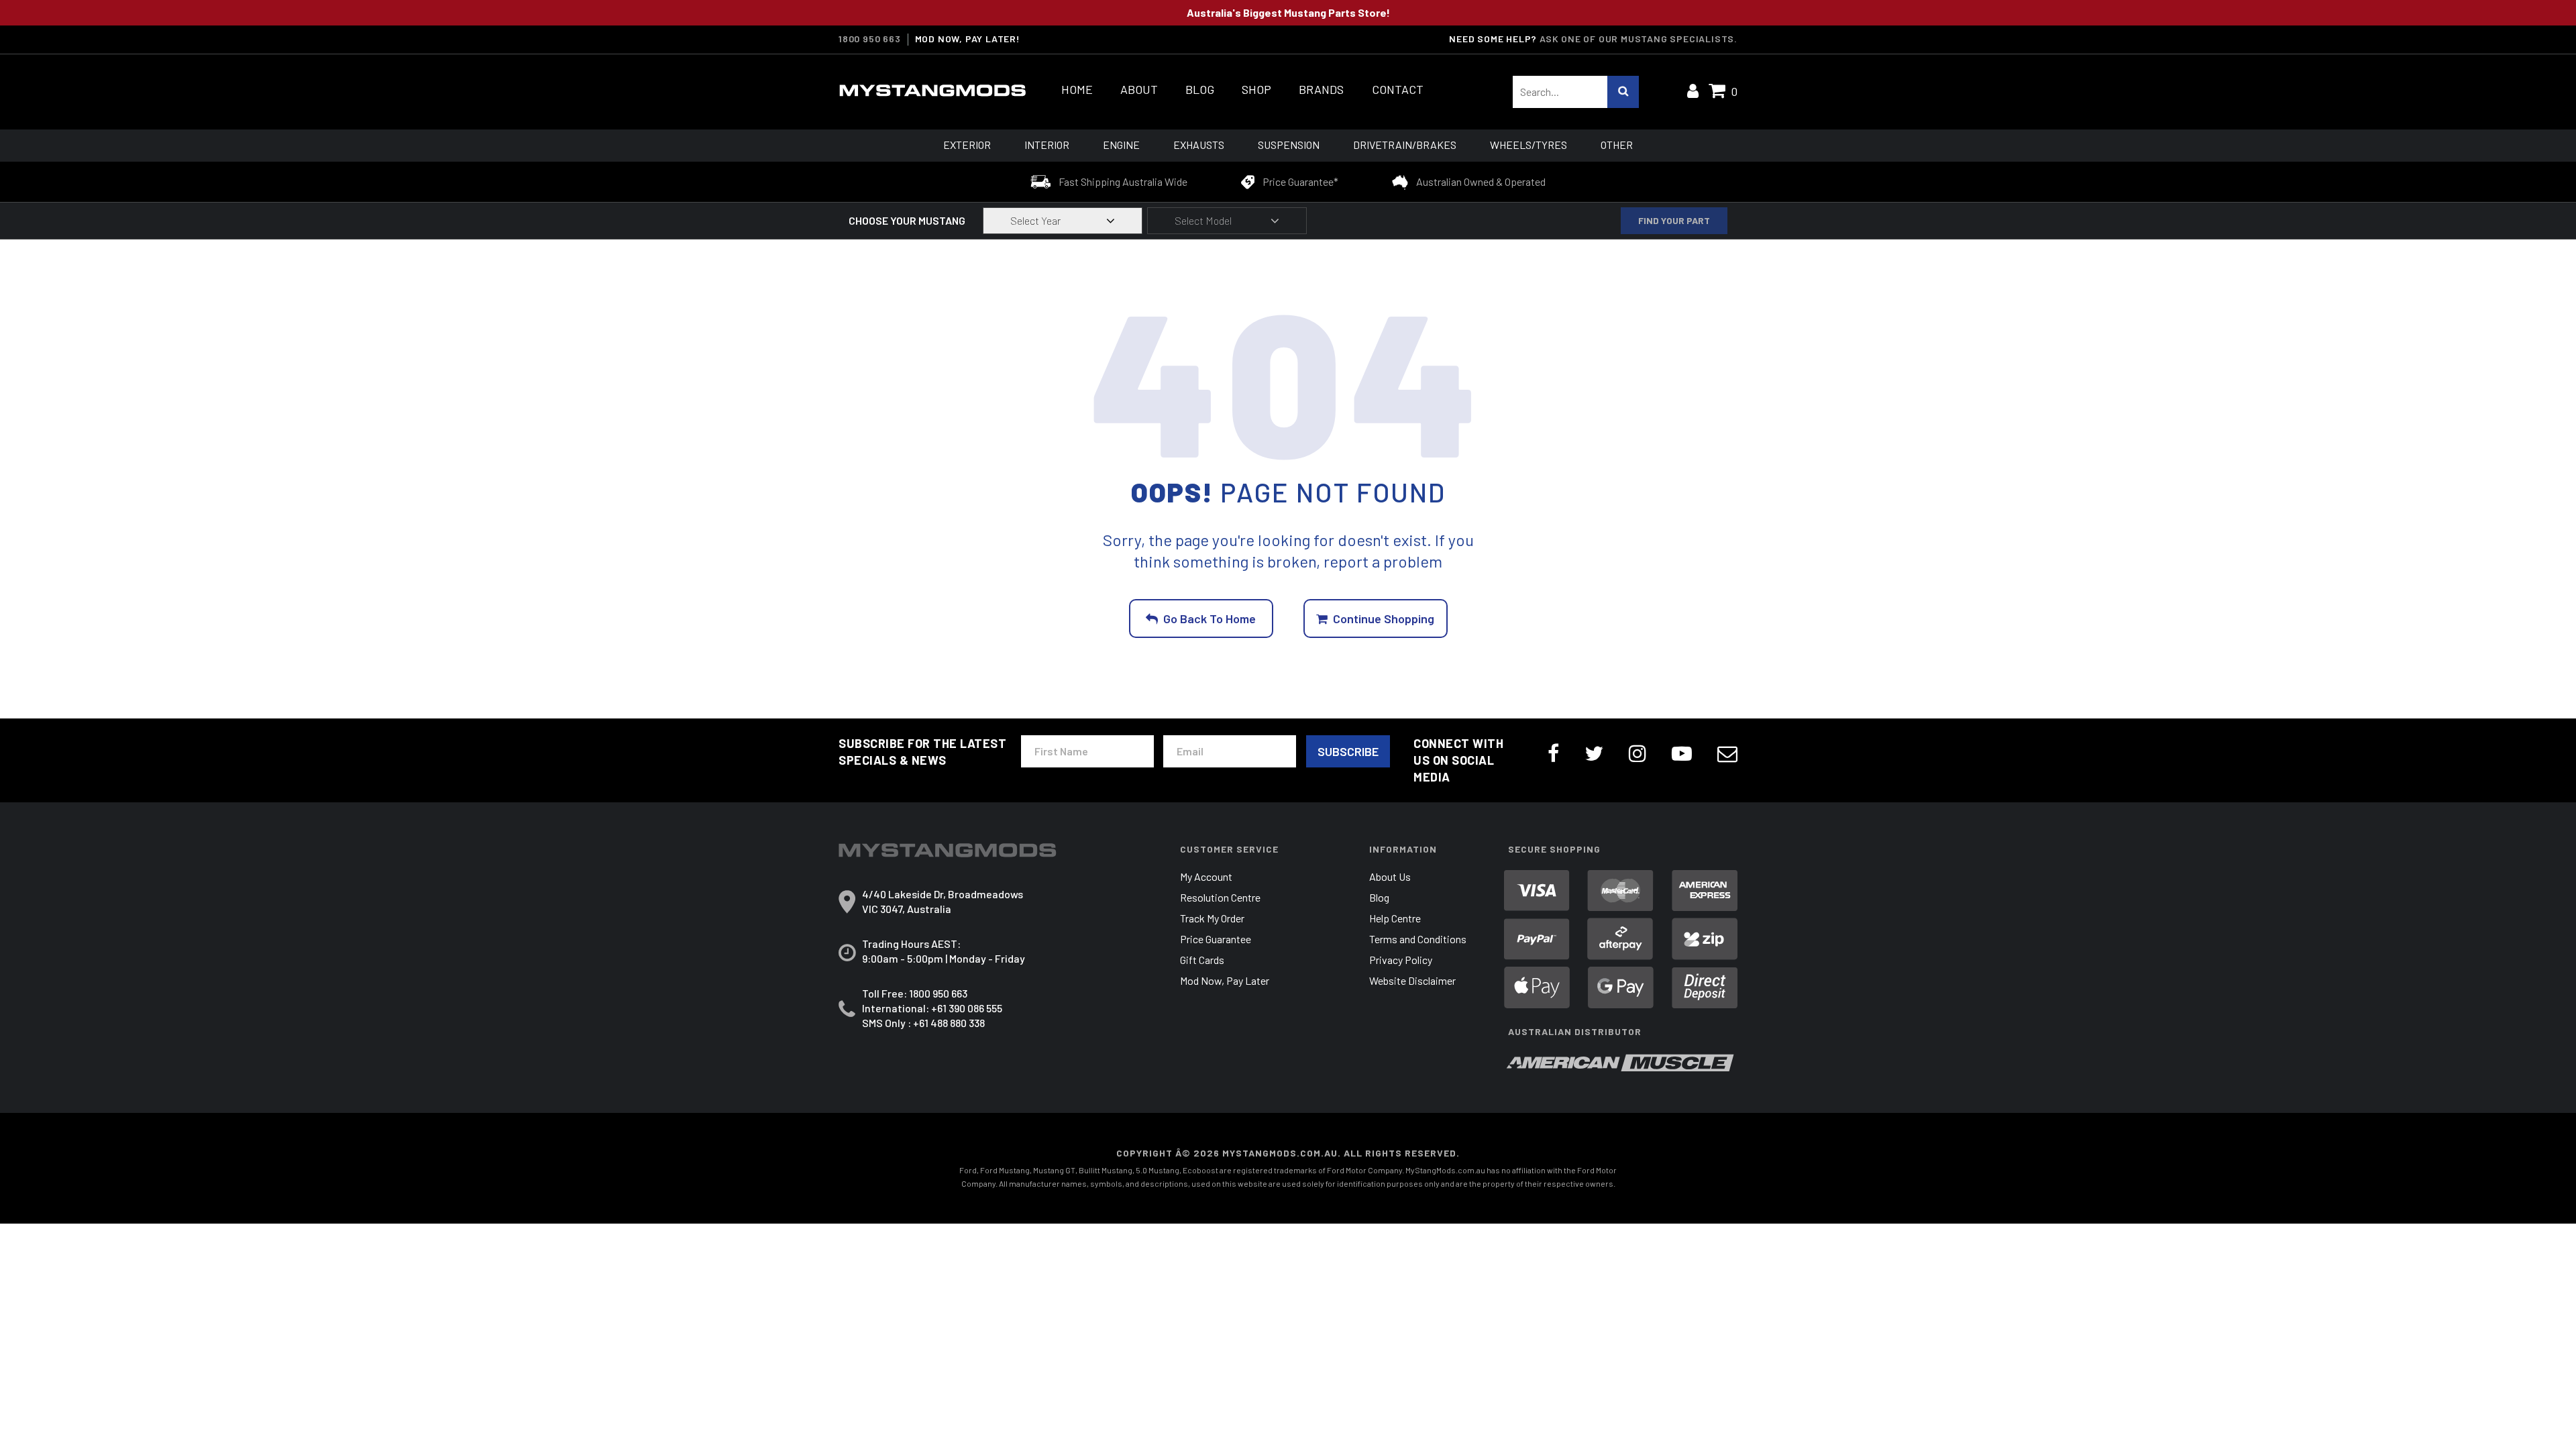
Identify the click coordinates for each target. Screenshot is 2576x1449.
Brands (1321, 90)
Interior (1047, 145)
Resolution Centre (1220, 897)
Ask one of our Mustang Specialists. (1639, 39)
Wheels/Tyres (1528, 145)
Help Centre (1395, 918)
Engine (1121, 145)
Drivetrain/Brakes (1405, 145)
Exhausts (1199, 145)
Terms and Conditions (1418, 939)
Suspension (1289, 145)
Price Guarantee (1216, 939)
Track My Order (1212, 918)
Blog (1200, 90)
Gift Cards (1202, 960)
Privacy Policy (1401, 960)
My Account (1206, 876)
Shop (1256, 90)
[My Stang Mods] (932, 91)
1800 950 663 (870, 39)
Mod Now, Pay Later (1225, 980)
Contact (1398, 90)
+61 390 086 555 (967, 1008)
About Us (1390, 876)
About (1139, 90)
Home (1077, 90)
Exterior (967, 145)
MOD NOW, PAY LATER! (968, 39)
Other (1617, 145)
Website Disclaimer (1412, 980)
